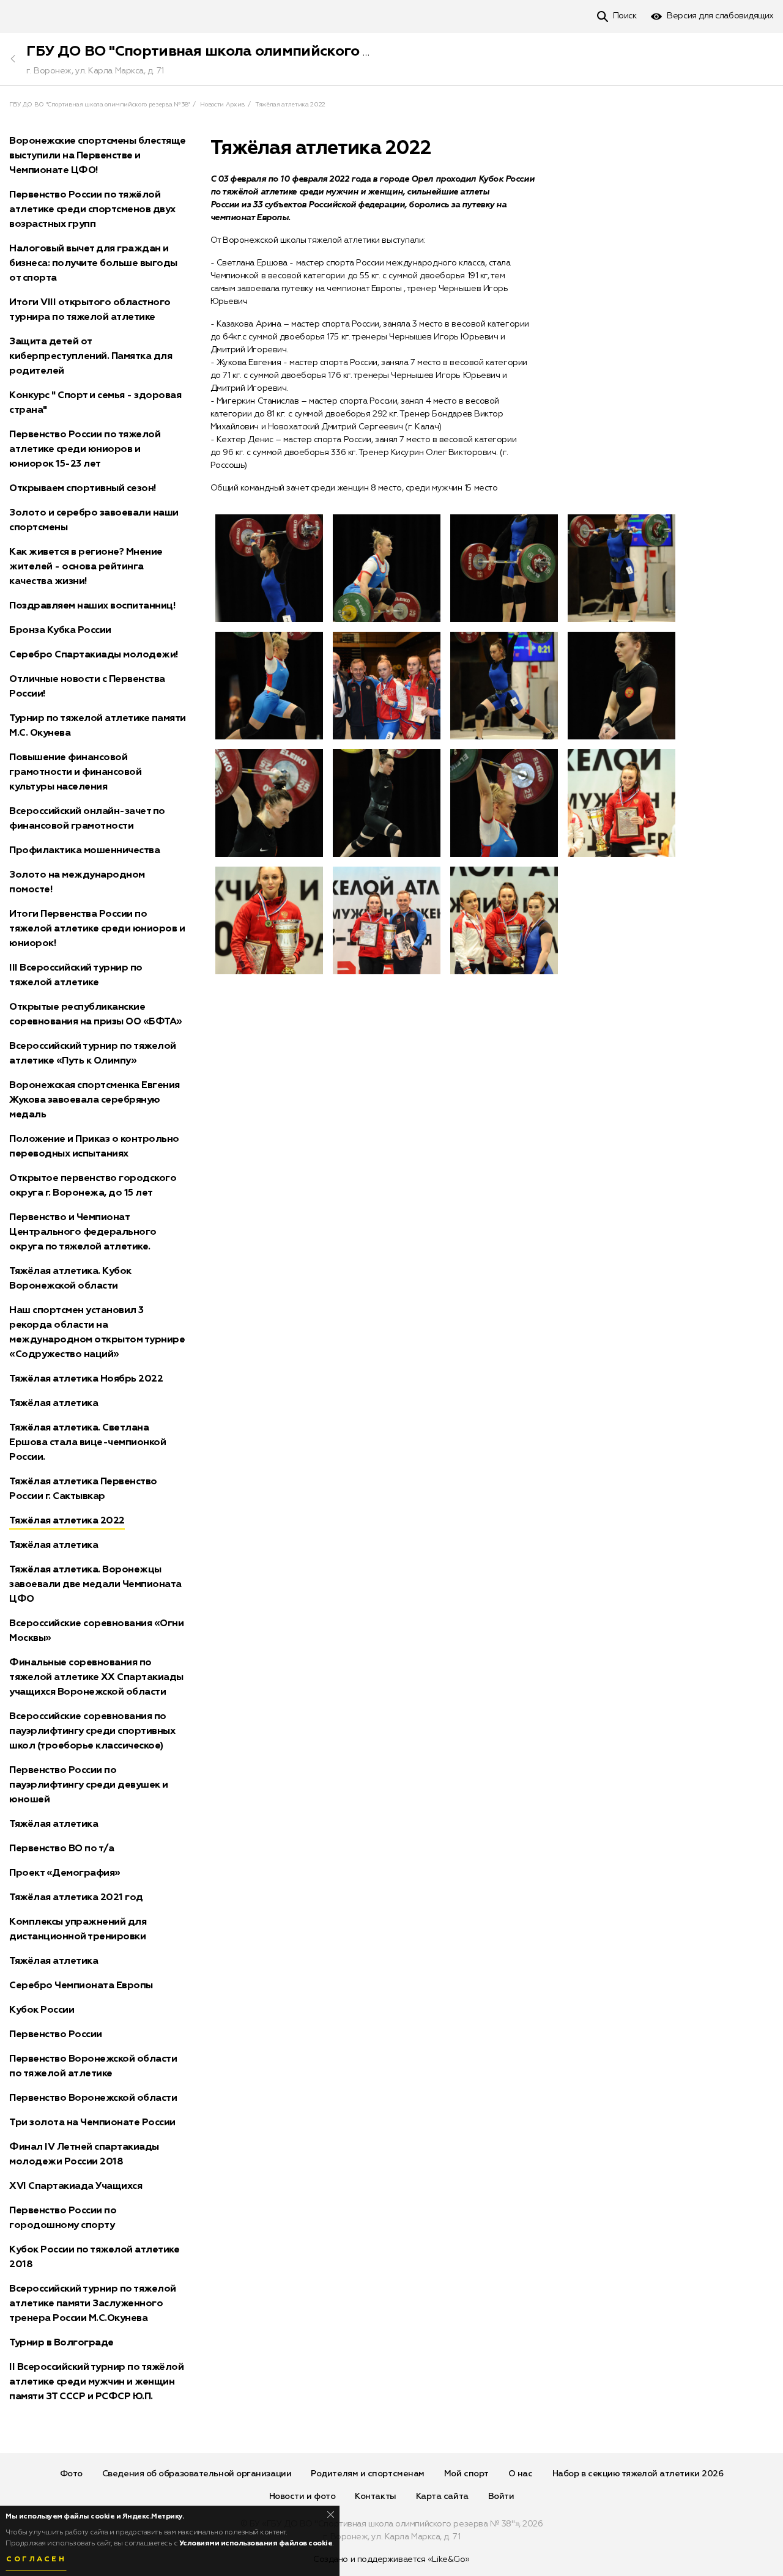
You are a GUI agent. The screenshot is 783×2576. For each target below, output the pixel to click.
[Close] (331, 2515)
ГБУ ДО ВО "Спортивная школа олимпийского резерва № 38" (247, 51)
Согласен (36, 2559)
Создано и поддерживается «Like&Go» (391, 2559)
